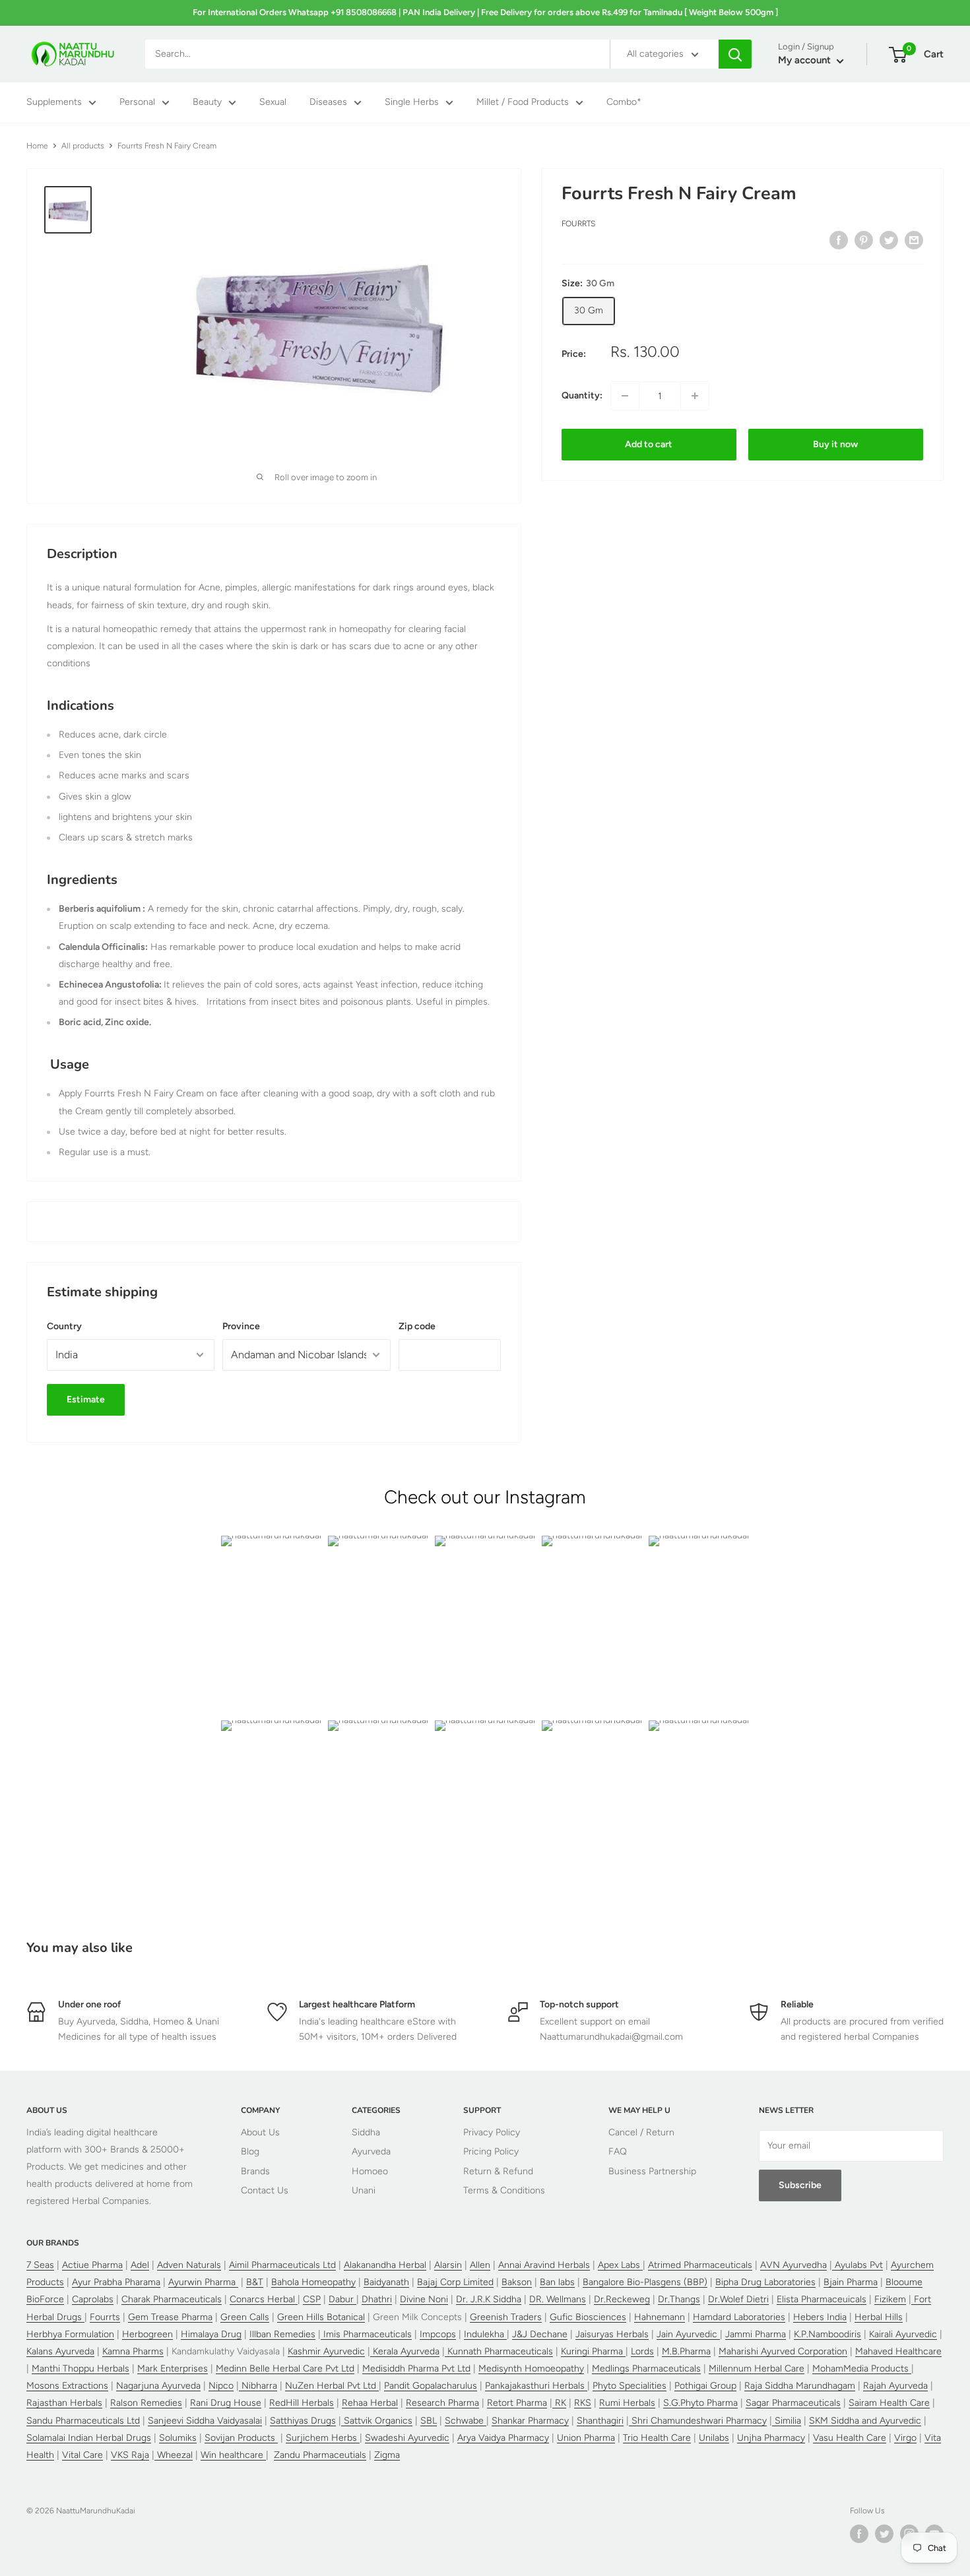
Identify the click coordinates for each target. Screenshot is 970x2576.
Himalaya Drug (211, 2334)
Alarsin (448, 2265)
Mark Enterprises (173, 2369)
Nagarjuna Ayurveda (158, 2386)
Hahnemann (660, 2317)
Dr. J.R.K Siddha (489, 2299)
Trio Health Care (657, 2438)
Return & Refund (498, 2171)
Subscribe (800, 2185)
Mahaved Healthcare (898, 2351)
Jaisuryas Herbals (612, 2334)
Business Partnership (652, 2171)
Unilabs (714, 2438)
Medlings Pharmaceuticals (646, 2369)
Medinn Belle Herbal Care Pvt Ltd (285, 2369)
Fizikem (890, 2299)
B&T (255, 2282)
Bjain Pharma (851, 2282)
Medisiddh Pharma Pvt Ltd (416, 2369)
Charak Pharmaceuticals (172, 2299)
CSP (312, 2299)
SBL (429, 2421)
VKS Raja (130, 2455)
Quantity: (582, 395)
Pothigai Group (705, 2386)
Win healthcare (233, 2455)
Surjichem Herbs (323, 2438)
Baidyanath (386, 2282)
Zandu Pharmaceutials (320, 2455)
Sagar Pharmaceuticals (793, 2403)
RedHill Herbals (302, 2403)
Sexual (273, 103)
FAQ (618, 2152)
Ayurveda (371, 2152)
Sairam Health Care (889, 2403)
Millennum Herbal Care (757, 2369)
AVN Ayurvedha (793, 2265)
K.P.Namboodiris (827, 2334)
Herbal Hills (879, 2317)
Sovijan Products (241, 2438)
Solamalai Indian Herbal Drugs (89, 2438)
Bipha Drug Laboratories (765, 2282)
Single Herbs (412, 103)
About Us (260, 2132)
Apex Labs (620, 2265)
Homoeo (370, 2171)
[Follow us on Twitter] (884, 2534)
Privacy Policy (492, 2132)
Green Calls (245, 2317)
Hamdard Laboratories (739, 2317)
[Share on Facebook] (839, 240)
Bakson (517, 2282)
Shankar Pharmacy (530, 2421)
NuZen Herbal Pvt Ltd (332, 2386)
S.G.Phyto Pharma (700, 2403)
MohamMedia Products (862, 2369)
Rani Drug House (226, 2403)
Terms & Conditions (504, 2190)
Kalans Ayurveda (60, 2351)
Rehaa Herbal (370, 2403)
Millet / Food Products (523, 103)
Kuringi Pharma (593, 2351)
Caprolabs (93, 2299)
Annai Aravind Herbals (544, 2265)
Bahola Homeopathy (313, 2282)
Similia (787, 2421)
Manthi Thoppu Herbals (81, 2369)
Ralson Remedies (146, 2403)
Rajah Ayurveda (895, 2386)
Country (64, 1326)
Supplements (54, 103)
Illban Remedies (282, 2334)
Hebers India (820, 2317)
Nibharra (258, 2386)
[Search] (735, 54)
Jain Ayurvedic (688, 2334)
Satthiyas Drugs (303, 2421)
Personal (137, 103)
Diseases (328, 103)
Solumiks (178, 2438)
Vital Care (82, 2455)
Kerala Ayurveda (405, 2351)
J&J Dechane (540, 2334)
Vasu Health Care (850, 2438)
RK (559, 2403)
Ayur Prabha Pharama (116, 2282)
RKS (583, 2403)
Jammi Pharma (756, 2334)
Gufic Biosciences (588, 2317)
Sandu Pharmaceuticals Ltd (83, 2421)
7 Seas (40, 2265)
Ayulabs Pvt (857, 2265)
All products (83, 146)
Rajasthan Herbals (64, 2403)
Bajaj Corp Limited (455, 2282)
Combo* (624, 103)
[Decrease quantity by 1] (625, 396)
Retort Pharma (517, 2403)
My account (806, 61)
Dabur (342, 2299)
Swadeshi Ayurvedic (407, 2438)
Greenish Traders (506, 2317)
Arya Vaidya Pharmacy (503, 2438)
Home (37, 146)
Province (241, 1326)
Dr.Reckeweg (622, 2299)
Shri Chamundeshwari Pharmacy (698, 2421)
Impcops (438, 2334)
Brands (255, 2171)
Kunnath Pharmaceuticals (499, 2351)
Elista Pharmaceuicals (822, 2299)
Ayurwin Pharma (203, 2282)
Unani (364, 2190)
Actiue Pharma (92, 2265)
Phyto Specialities (630, 2386)
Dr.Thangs (679, 2299)
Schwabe (466, 2421)
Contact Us (265, 2190)
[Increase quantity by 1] (695, 396)
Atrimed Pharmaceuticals (700, 2265)
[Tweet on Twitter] (889, 240)
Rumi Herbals (627, 2403)
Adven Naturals (189, 2265)
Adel (140, 2265)
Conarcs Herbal (264, 2299)
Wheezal (174, 2455)
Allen (480, 2265)
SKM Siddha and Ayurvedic (865, 2421)
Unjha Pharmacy (771, 2438)
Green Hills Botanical (321, 2317)
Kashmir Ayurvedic (326, 2351)
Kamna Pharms (133, 2351)
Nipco (221, 2386)
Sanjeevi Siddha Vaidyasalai (205, 2421)
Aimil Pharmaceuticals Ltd (282, 2265)
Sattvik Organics (377, 2421)
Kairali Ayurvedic (903, 2334)
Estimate (86, 1399)
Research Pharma (442, 2403)
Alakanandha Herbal (385, 2265)
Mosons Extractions (67, 2386)
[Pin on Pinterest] (864, 240)
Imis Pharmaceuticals (366, 2334)
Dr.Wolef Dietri (738, 2299)
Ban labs (557, 2282)
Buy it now (835, 444)
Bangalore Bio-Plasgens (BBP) (645, 2282)
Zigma (387, 2455)
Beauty (207, 103)
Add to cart (649, 444)
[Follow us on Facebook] (859, 2534)
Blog (250, 2152)
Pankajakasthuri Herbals (536, 2386)
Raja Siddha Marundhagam (800, 2386)
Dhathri (377, 2299)
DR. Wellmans (558, 2299)
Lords (642, 2351)
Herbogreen (147, 2334)
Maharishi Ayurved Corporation (783, 2351)
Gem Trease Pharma (170, 2317)
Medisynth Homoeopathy (531, 2369)
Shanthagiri (600, 2421)
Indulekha (485, 2334)
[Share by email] (914, 240)
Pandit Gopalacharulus (431, 2386)
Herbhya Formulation (70, 2334)
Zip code (417, 1326)
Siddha (366, 2132)
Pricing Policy (491, 2152)
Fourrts (578, 224)
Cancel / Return (641, 2132)
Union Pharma (586, 2438)
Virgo (905, 2438)
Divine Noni (424, 2299)
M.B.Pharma (686, 2351)
